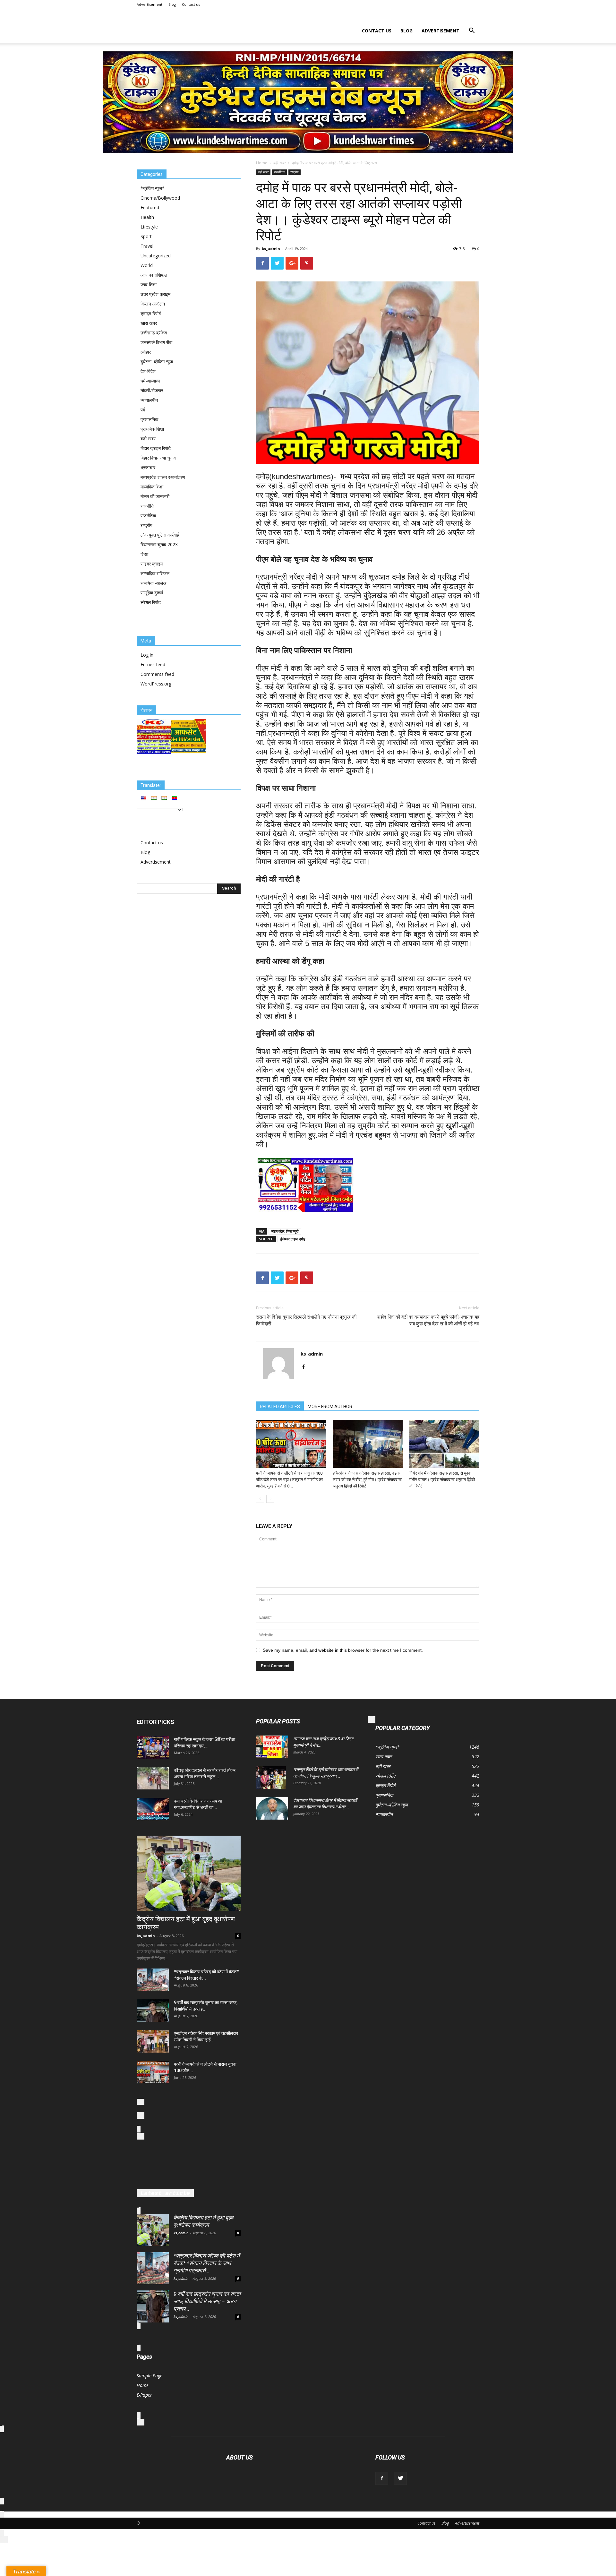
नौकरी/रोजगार (152, 390)
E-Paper (144, 2395)
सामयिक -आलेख (154, 583)
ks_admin (271, 249)
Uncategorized (156, 256)
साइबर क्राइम (152, 564)
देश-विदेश (148, 371)
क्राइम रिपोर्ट (151, 313)
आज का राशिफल (154, 275)
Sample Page (150, 2376)
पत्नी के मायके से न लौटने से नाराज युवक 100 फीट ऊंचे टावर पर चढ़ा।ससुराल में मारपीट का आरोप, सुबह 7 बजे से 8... (289, 1480)
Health (147, 217)
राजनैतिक (279, 172)
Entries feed (153, 664)
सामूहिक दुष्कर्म (152, 593)
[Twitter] (400, 2478)
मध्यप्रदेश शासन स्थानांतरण (163, 477)
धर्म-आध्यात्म (150, 381)
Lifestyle (149, 227)
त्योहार (146, 352)
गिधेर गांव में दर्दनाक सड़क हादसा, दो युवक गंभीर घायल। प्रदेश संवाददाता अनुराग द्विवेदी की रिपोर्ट (442, 1480)
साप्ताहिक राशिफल (155, 573)
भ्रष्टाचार (148, 467)
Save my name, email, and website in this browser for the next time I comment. (343, 1650)
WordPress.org (156, 684)
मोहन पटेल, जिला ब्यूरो (285, 1231)
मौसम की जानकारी (155, 496)
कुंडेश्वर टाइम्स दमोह (293, 1239)
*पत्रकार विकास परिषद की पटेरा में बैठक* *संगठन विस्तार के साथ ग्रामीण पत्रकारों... (207, 2263)
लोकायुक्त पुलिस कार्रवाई (160, 535)
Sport (146, 236)
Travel (147, 246)
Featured (150, 207)
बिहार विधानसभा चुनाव (158, 458)
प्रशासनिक (149, 419)
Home (262, 163)
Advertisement (150, 4)
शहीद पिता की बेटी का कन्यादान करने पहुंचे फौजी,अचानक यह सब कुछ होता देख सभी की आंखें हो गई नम (428, 1320)
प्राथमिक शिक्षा (152, 429)
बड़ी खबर (280, 163)
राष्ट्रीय (295, 172)
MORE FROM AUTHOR (330, 1407)
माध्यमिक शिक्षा (152, 487)
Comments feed (157, 674)
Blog (172, 4)
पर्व (143, 410)
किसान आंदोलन (153, 304)
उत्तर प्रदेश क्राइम (155, 294)
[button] (472, 31)
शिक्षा (144, 554)
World (147, 265)
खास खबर (149, 323)
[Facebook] (306, 1367)
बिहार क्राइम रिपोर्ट (156, 448)
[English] (143, 798)
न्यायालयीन (149, 400)
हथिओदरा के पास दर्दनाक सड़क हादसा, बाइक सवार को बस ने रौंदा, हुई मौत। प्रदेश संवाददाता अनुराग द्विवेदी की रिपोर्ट (367, 1480)
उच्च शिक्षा (149, 284)
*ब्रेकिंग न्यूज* (153, 188)
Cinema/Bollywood (160, 198)
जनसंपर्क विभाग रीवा (156, 342)
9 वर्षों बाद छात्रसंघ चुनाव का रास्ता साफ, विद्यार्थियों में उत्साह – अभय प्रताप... (207, 2301)
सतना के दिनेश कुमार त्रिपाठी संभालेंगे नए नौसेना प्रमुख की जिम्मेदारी (306, 1320)
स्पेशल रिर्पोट (151, 602)
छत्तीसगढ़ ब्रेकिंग (154, 333)
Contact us (191, 4)
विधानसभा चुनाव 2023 (159, 544)
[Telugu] (174, 798)
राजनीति (147, 506)
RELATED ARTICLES (280, 1407)
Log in (147, 655)
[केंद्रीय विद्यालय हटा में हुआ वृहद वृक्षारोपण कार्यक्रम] (189, 1873)
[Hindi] (154, 798)
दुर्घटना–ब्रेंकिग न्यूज (157, 362)
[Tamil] (164, 798)
